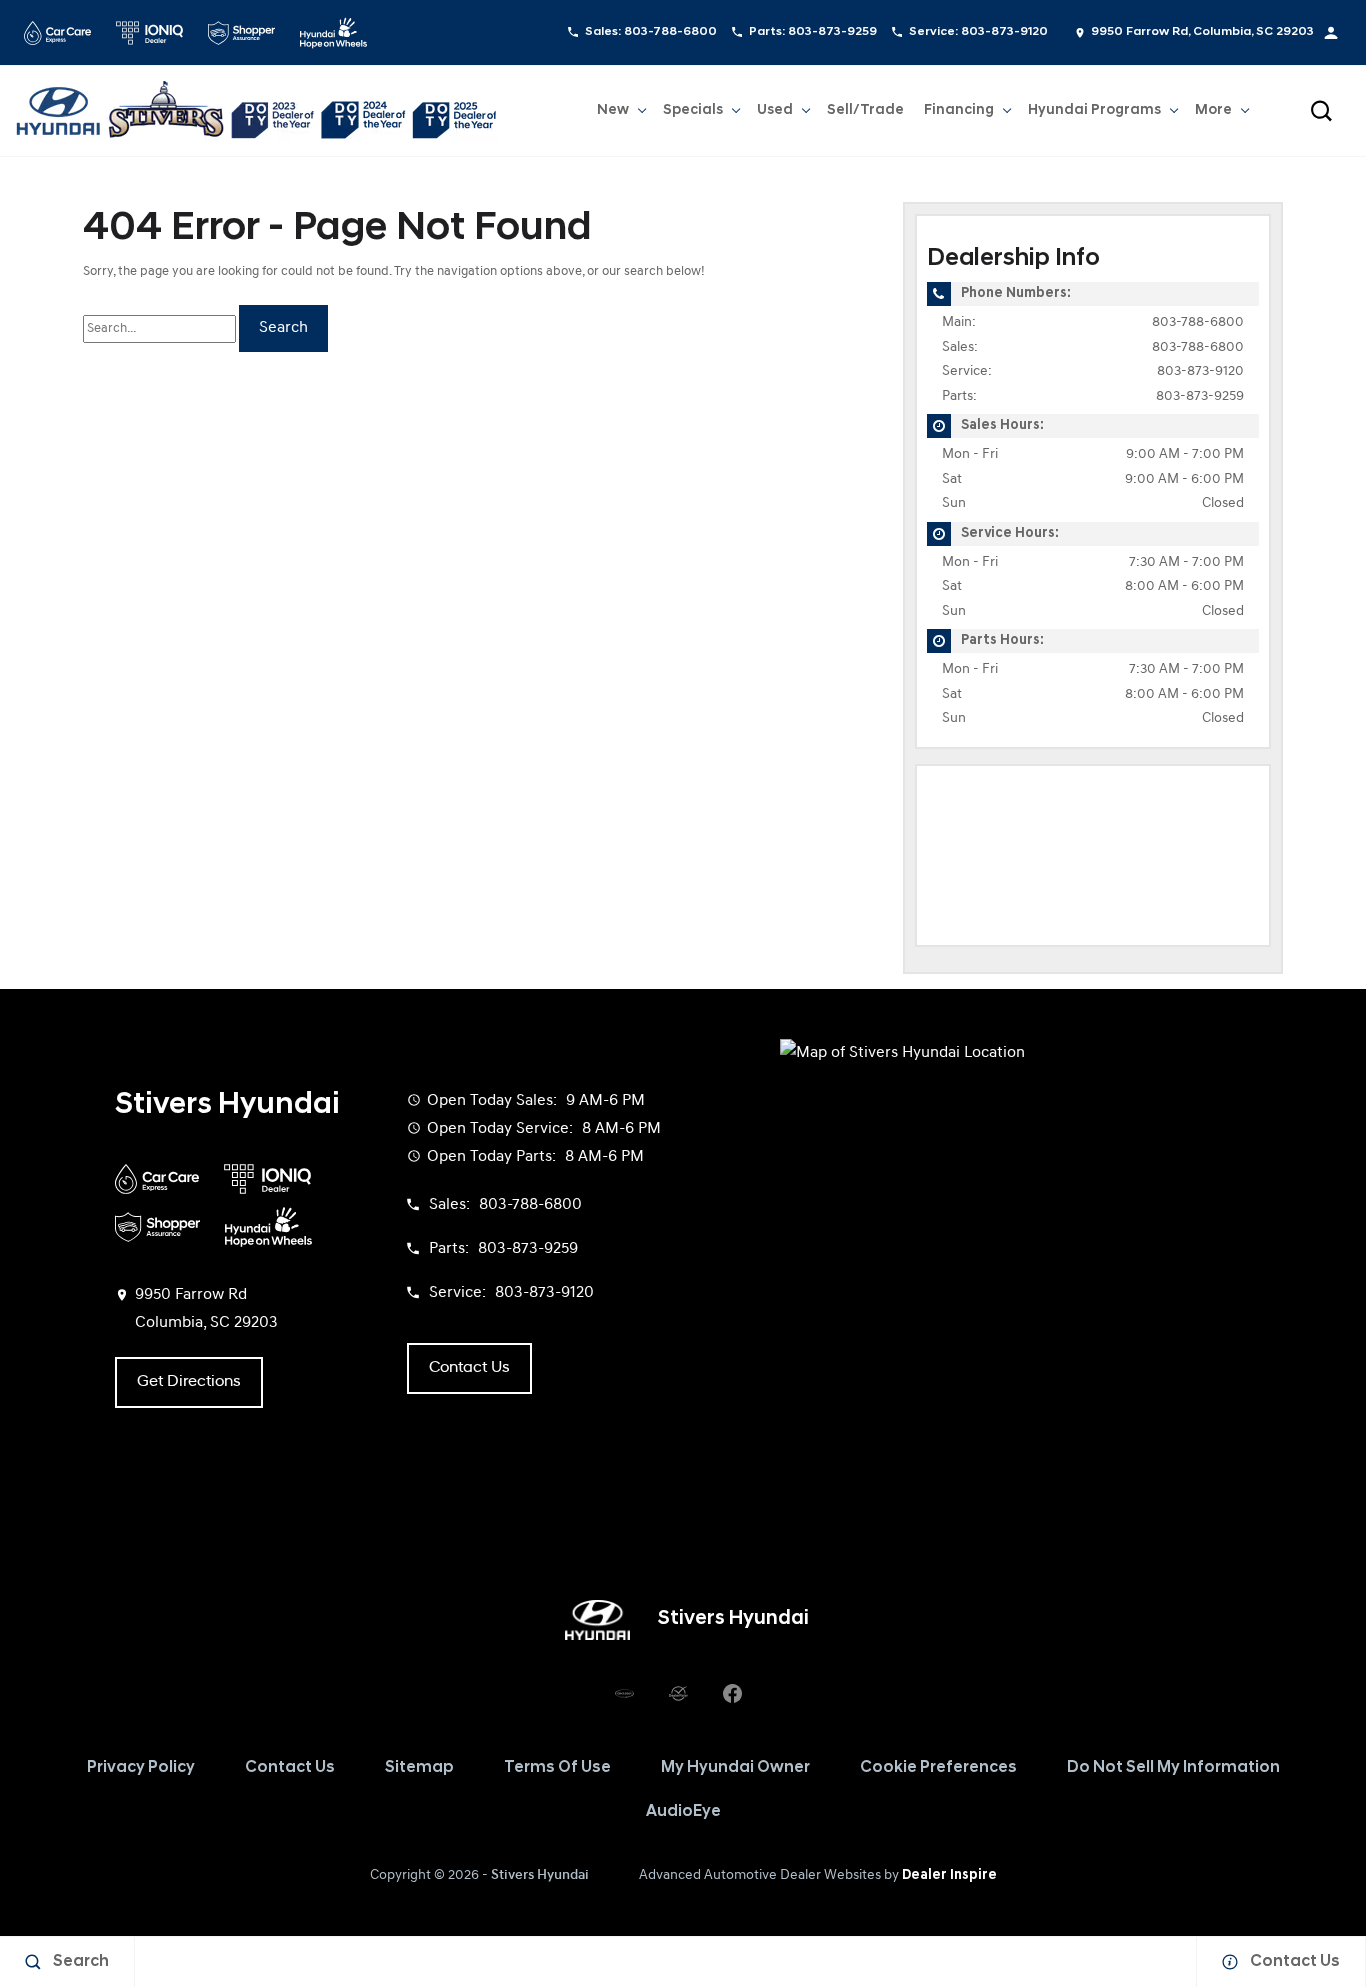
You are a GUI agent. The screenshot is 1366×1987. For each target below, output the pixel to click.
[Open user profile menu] (1331, 33)
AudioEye (683, 1812)
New (613, 110)
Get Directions (189, 1382)
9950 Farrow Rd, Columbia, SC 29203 (1202, 32)
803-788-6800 (1198, 322)
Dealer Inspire (949, 1875)
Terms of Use (557, 1768)
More (1213, 114)
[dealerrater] (678, 1694)
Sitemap (419, 1768)
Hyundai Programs (1094, 114)
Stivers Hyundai (540, 1875)
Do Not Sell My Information (1173, 1768)
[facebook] (732, 1694)
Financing (959, 110)
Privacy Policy (141, 1768)
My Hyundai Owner (735, 1768)
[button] (1321, 111)
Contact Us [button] (469, 1368)
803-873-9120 (1200, 371)
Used (775, 110)
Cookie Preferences (938, 1768)
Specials (693, 110)
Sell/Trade (865, 110)
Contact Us (290, 1768)
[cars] (624, 1694)
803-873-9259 (1200, 396)
